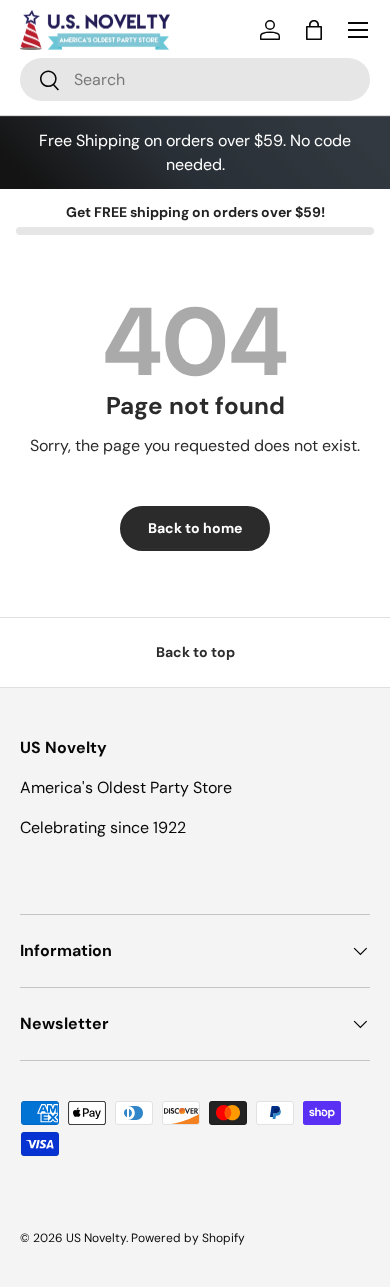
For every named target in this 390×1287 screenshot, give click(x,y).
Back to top (195, 652)
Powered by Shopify (188, 1238)
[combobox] (195, 79)
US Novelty (96, 1238)
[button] (314, 30)
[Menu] (358, 30)
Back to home (195, 528)
